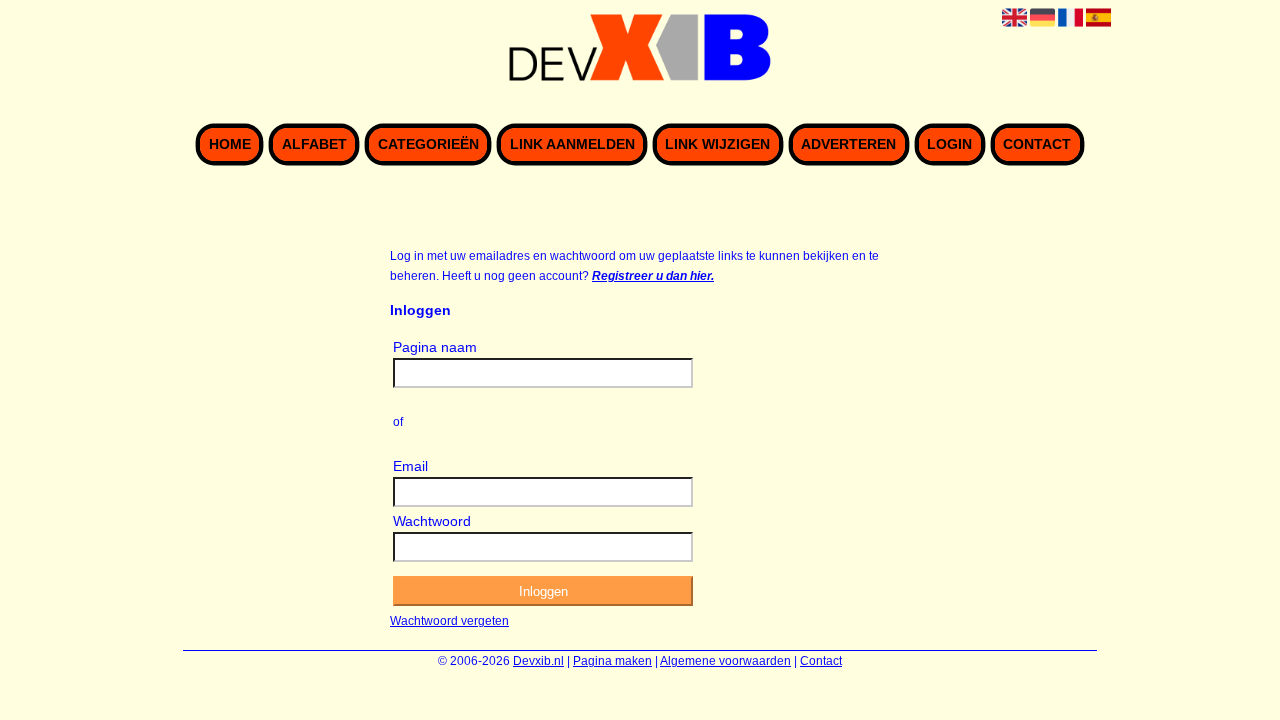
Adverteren (848, 145)
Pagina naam (435, 347)
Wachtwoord (432, 521)
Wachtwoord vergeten (449, 621)
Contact (1037, 145)
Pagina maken (612, 661)
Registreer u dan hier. (653, 276)
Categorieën (428, 145)
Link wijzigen (717, 145)
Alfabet (314, 145)
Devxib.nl (538, 661)
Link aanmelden (572, 145)
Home (230, 145)
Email (410, 466)
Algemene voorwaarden (725, 661)
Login (949, 145)
